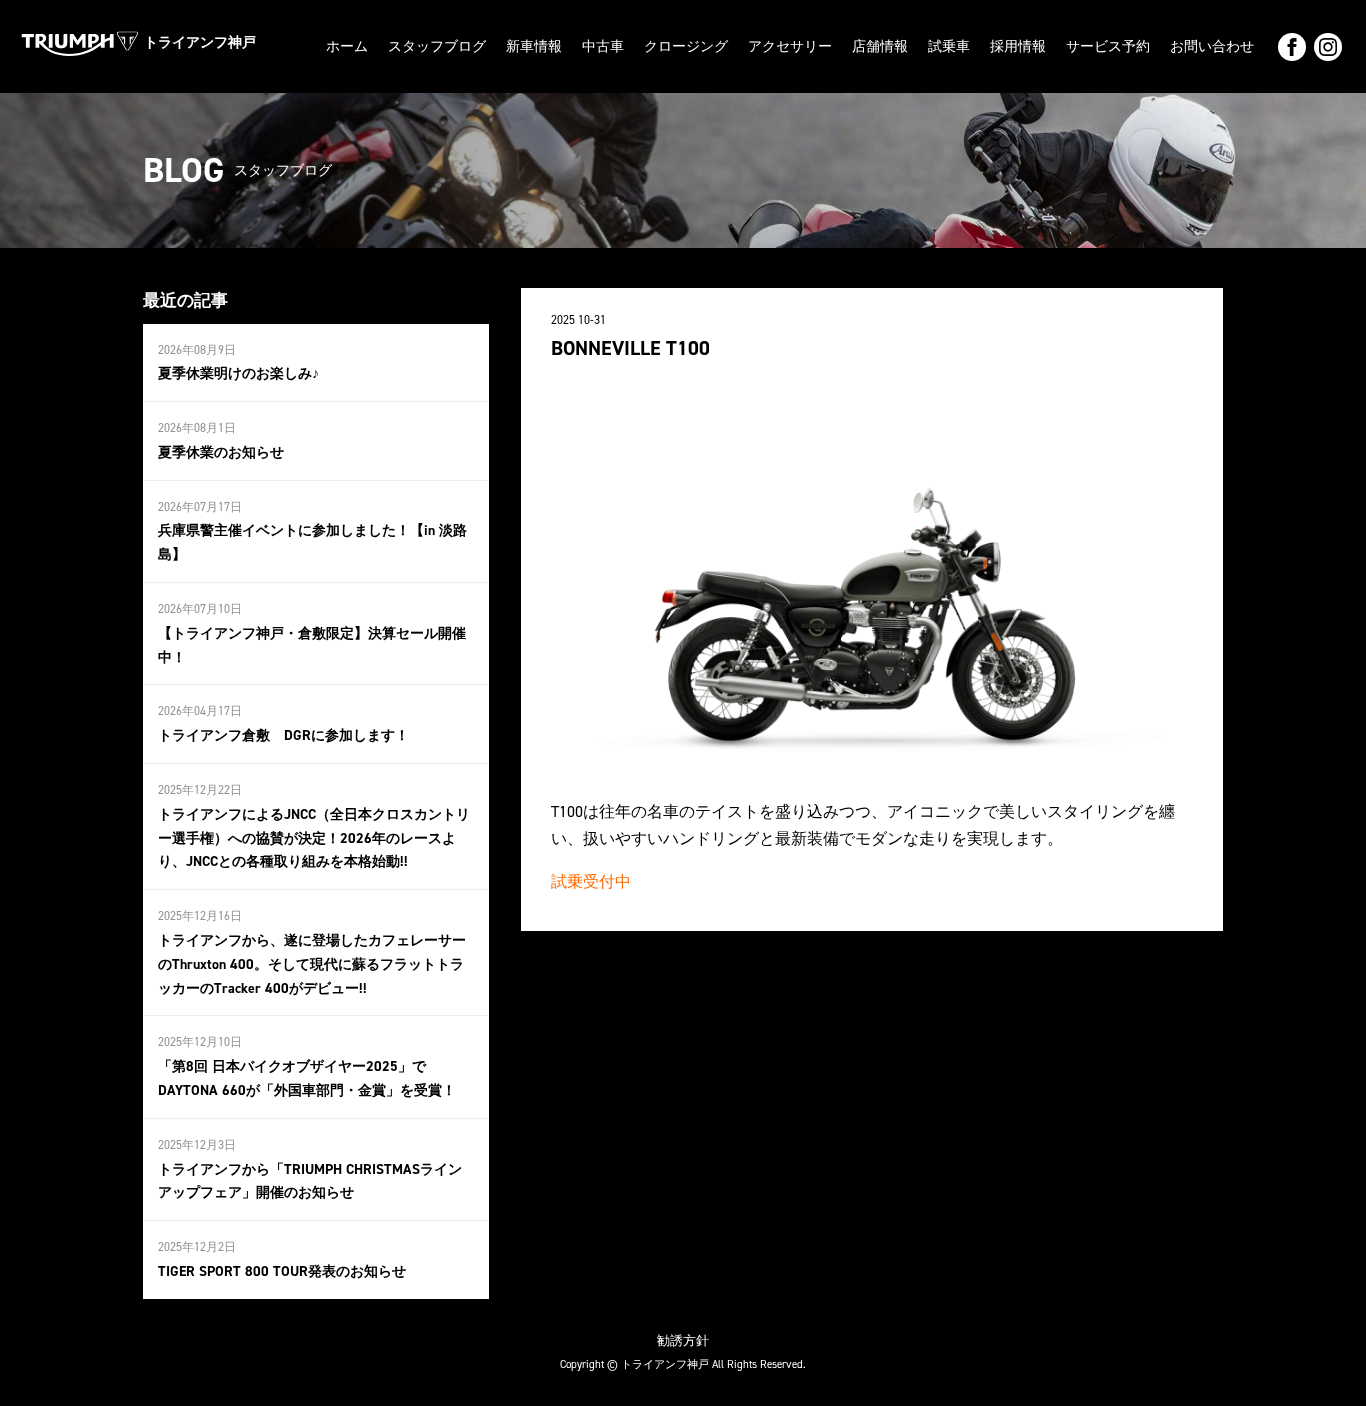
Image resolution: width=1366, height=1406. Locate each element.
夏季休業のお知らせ (221, 452)
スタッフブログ (437, 46)
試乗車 (949, 46)
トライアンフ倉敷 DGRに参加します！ (283, 735)
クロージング (686, 46)
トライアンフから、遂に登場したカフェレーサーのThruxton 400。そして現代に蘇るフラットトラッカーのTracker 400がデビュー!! (312, 964)
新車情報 (534, 46)
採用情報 (1018, 46)
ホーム (347, 46)
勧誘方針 (683, 1340)
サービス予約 (1108, 46)
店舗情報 (880, 46)
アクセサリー (790, 46)
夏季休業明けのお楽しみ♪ (238, 373)
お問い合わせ (1212, 46)
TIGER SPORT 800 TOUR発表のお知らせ (282, 1271)
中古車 (603, 46)
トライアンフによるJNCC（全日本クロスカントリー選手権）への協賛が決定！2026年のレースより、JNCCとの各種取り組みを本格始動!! (314, 838)
